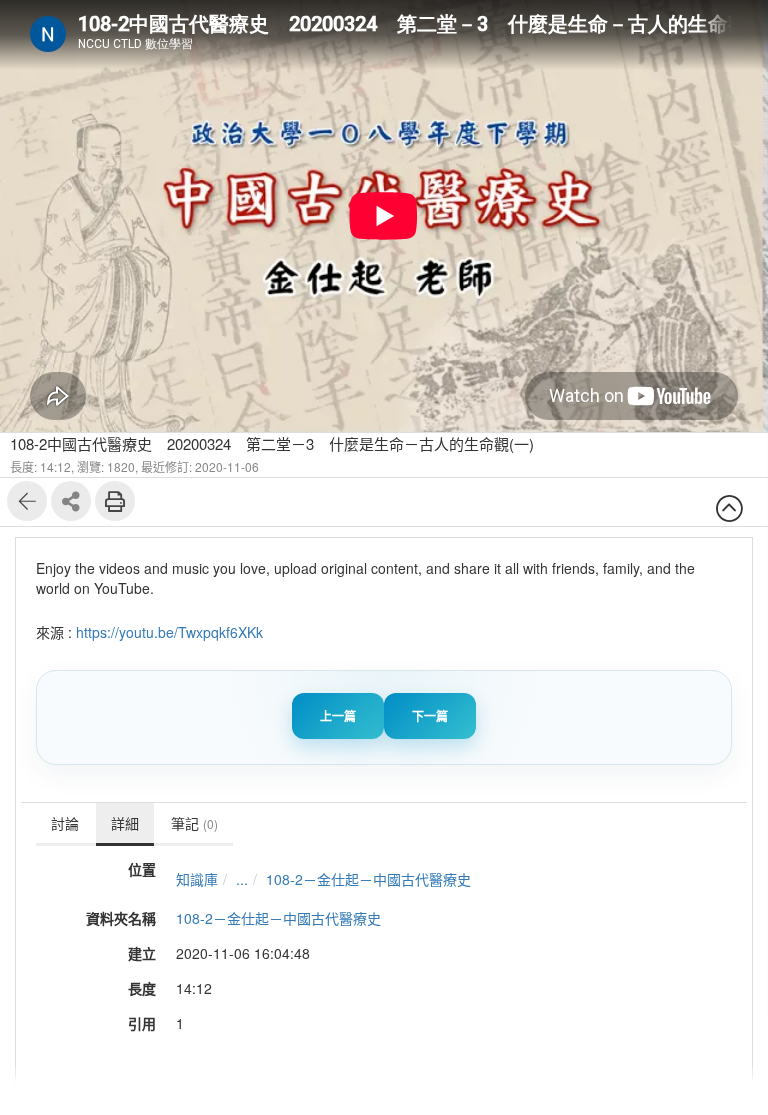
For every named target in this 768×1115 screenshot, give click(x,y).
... (242, 879)
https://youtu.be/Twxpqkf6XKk (169, 632)
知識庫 (197, 879)
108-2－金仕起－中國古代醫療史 (368, 879)
